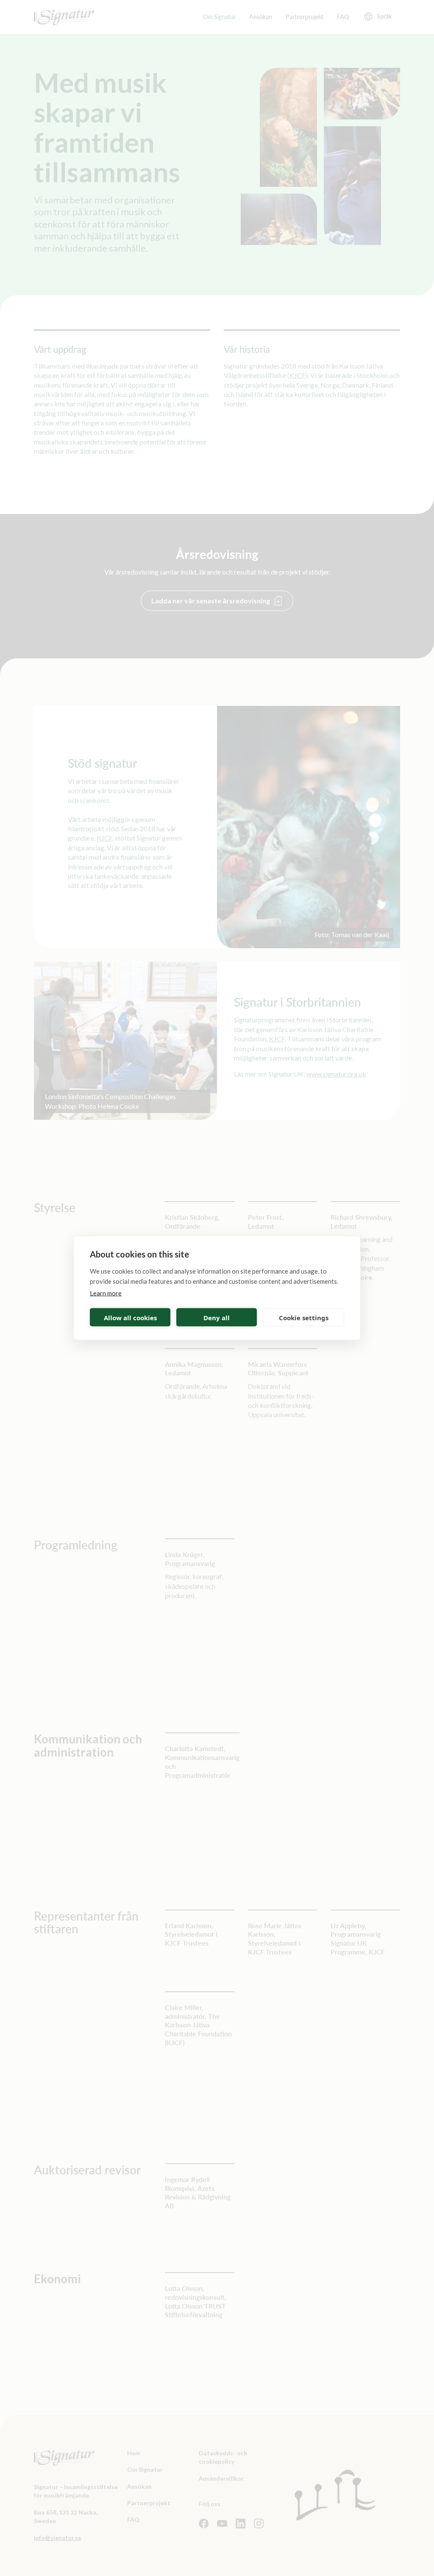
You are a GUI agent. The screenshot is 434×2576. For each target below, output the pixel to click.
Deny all (217, 1317)
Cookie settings (304, 1317)
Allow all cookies (130, 1317)
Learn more (106, 1293)
